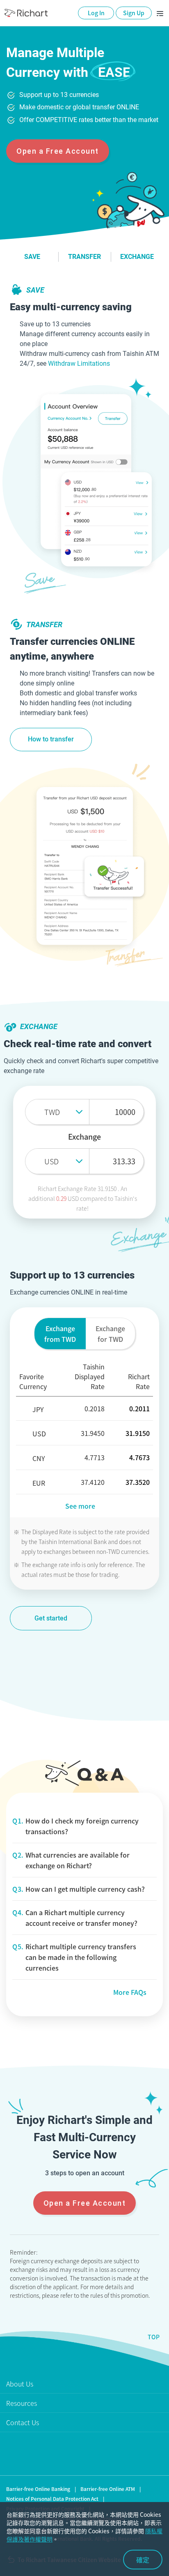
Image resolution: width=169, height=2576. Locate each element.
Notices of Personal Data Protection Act (52, 2499)
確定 (143, 2560)
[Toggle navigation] (160, 13)
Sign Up (134, 13)
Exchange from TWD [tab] (60, 1334)
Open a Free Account (58, 151)
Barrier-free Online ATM (108, 2489)
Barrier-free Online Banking (38, 2489)
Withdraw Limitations (79, 364)
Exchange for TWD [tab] (110, 1334)
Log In (96, 13)
